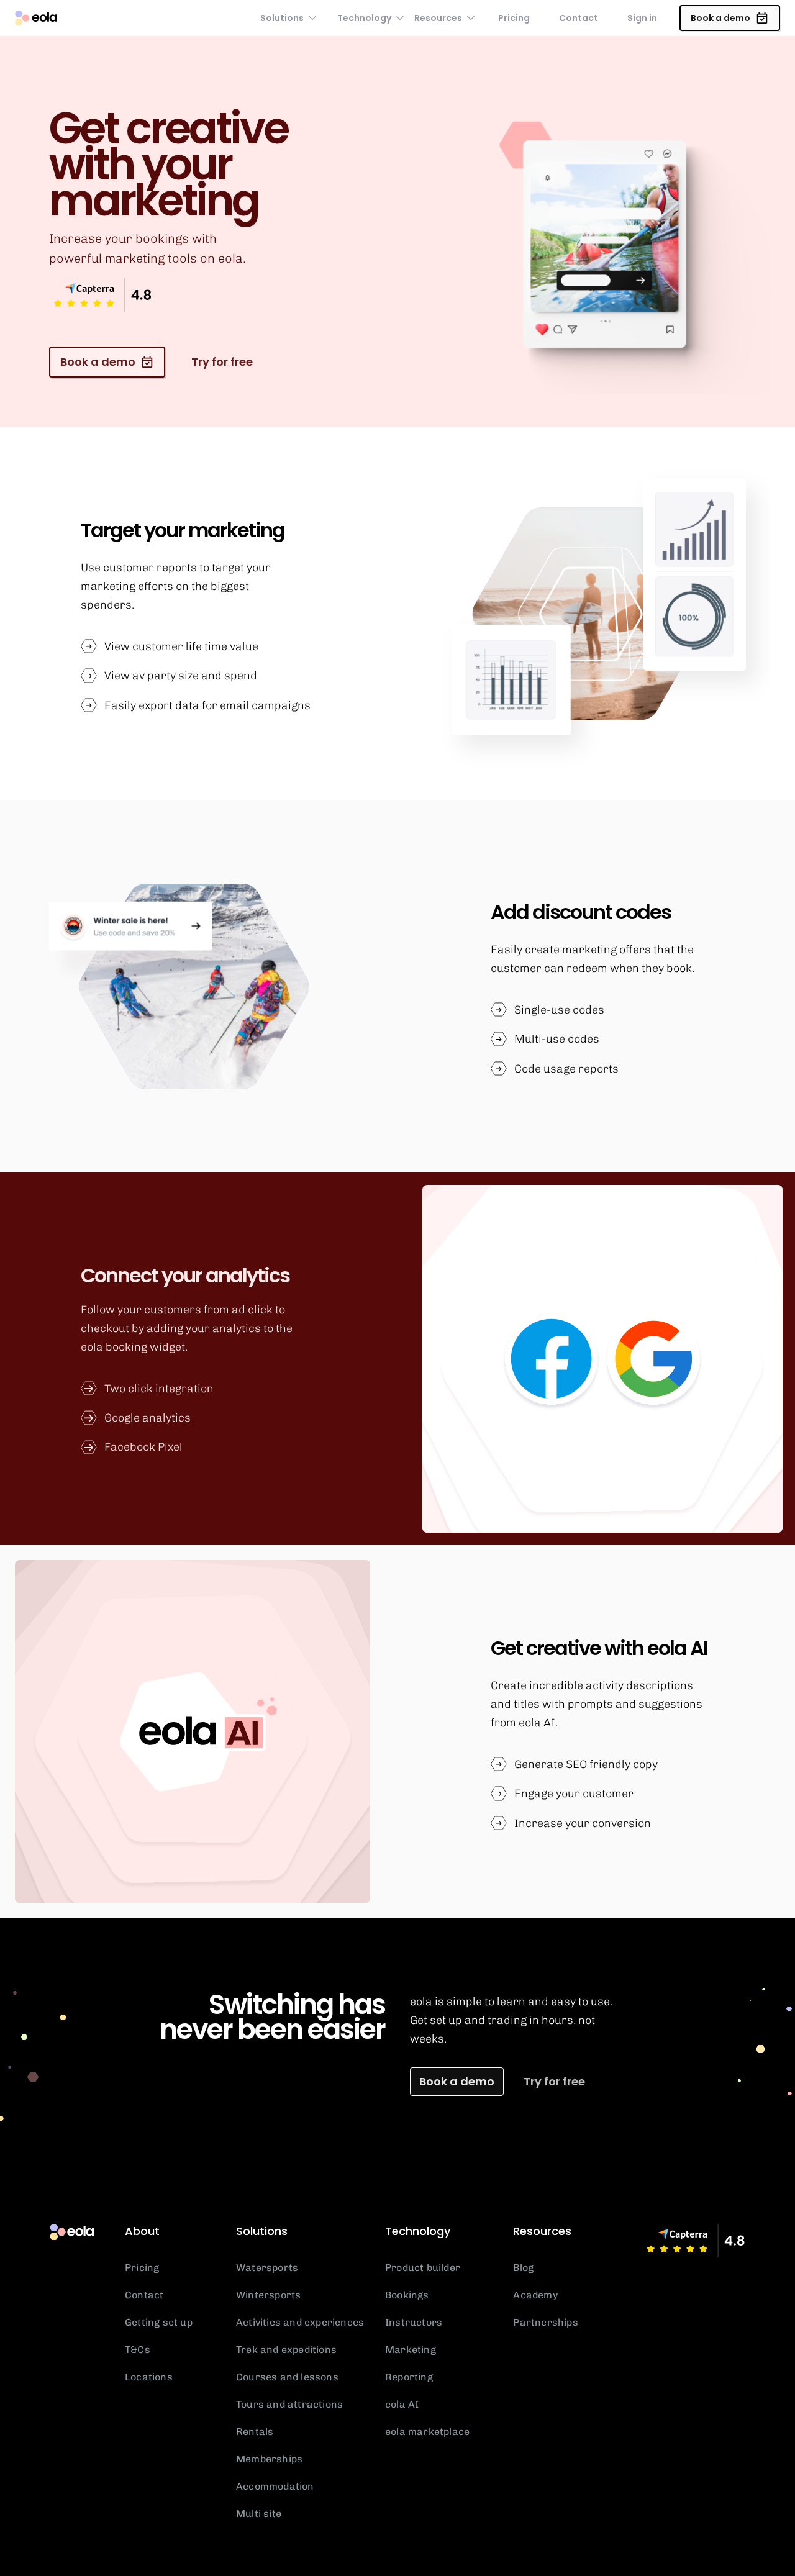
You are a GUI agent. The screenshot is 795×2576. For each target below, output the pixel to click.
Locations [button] (149, 2377)
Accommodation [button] (275, 2486)
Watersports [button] (267, 2268)
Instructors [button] (414, 2322)
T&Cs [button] (138, 2350)
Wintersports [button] (268, 2295)
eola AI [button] (402, 2404)
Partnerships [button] (545, 2322)
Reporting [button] (409, 2377)
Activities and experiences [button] (300, 2322)
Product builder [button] (423, 2268)
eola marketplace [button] (427, 2432)
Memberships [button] (269, 2459)
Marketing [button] (411, 2350)
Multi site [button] (259, 2514)
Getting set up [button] (159, 2322)
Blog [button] (523, 2268)
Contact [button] (579, 18)
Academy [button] (535, 2295)
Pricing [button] (514, 18)
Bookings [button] (407, 2295)
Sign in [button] (642, 18)
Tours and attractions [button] (289, 2404)
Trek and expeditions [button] (286, 2350)
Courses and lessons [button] (287, 2377)
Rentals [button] (255, 2432)
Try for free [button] (554, 2081)
